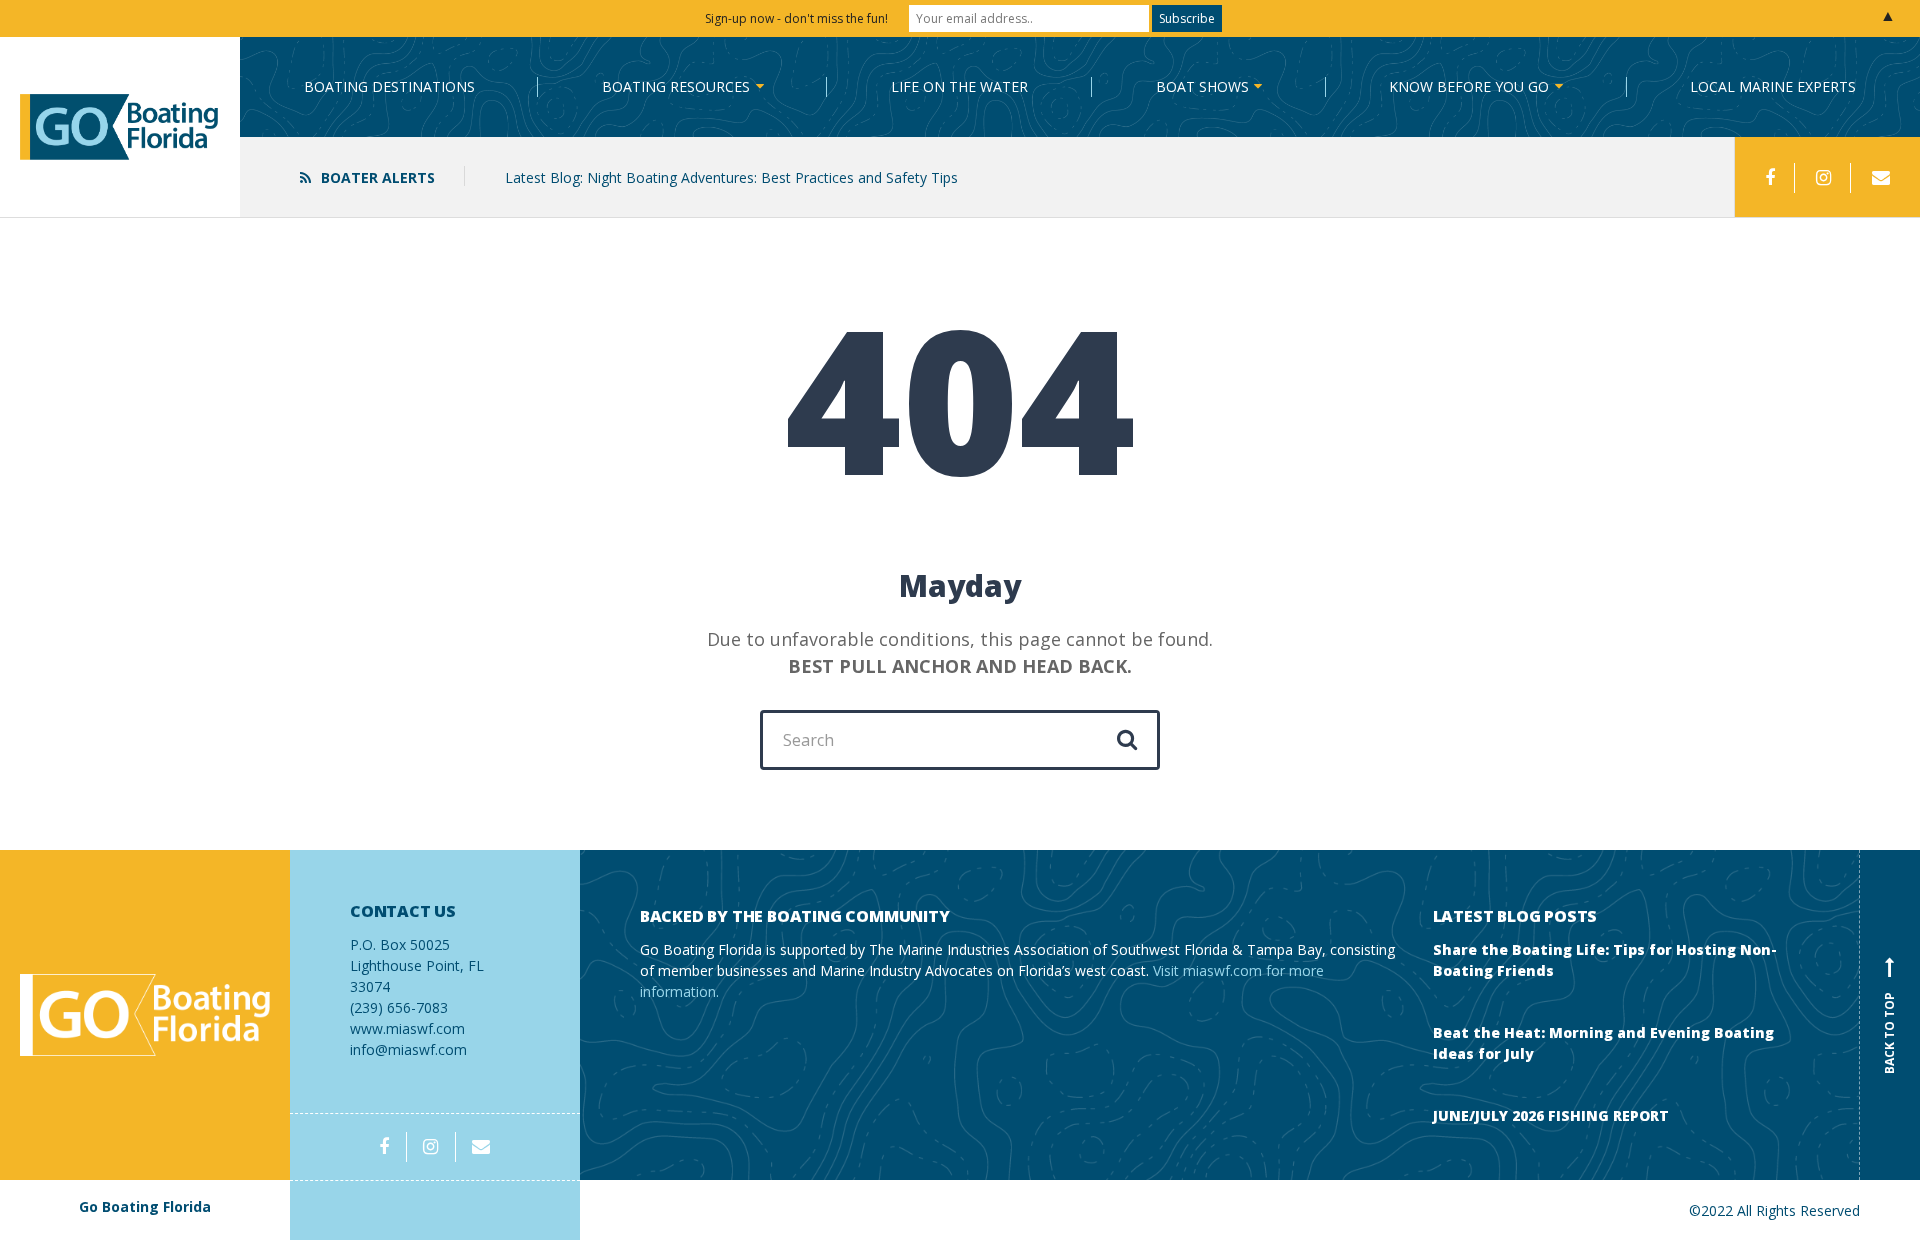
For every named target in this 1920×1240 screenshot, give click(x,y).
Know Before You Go (1469, 86)
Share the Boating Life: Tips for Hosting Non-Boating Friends (1605, 960)
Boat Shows (1202, 86)
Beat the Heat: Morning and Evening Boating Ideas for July (1603, 1043)
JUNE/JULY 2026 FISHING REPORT (1551, 1115)
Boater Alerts (378, 177)
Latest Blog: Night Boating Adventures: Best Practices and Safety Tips (731, 177)
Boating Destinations (389, 86)
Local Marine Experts (1773, 86)
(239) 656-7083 (417, 959)
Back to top (1889, 1018)
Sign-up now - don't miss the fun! (796, 18)
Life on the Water (959, 86)
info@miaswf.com (408, 1049)
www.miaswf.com (407, 1028)
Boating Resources (676, 86)
